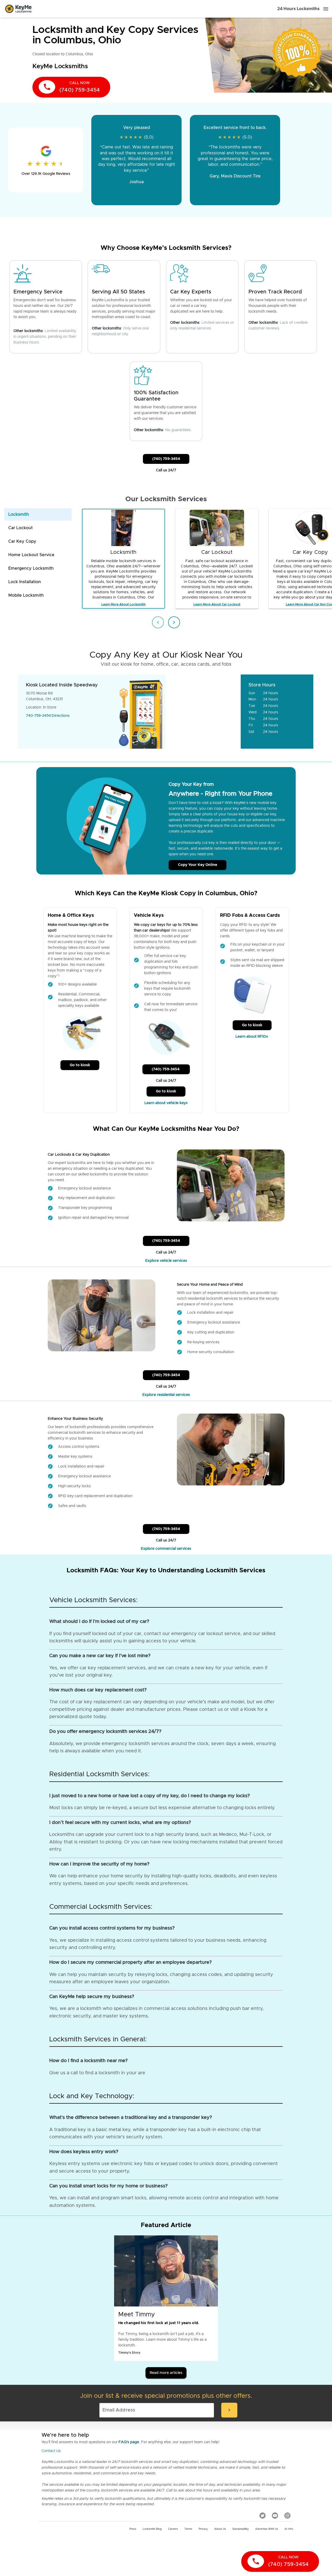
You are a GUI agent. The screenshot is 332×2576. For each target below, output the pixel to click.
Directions (61, 716)
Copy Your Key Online (198, 865)
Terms (188, 2529)
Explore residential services (166, 1395)
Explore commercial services (166, 1549)
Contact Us (51, 2451)
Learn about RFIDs (252, 1037)
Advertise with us (267, 2529)
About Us (220, 2529)
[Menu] (326, 9)
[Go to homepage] (18, 9)
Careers (173, 2529)
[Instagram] (287, 2516)
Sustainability (241, 2529)
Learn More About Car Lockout (217, 604)
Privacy (203, 2529)
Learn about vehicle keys (166, 1103)
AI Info (289, 2529)
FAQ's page (129, 2442)
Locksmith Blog (152, 2529)
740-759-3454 (38, 716)
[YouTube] (275, 2516)
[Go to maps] (203, 712)
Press (133, 2529)
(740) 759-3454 (166, 459)
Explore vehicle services (166, 1261)
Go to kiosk (80, 1065)
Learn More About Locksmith (123, 604)
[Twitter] (262, 2516)
